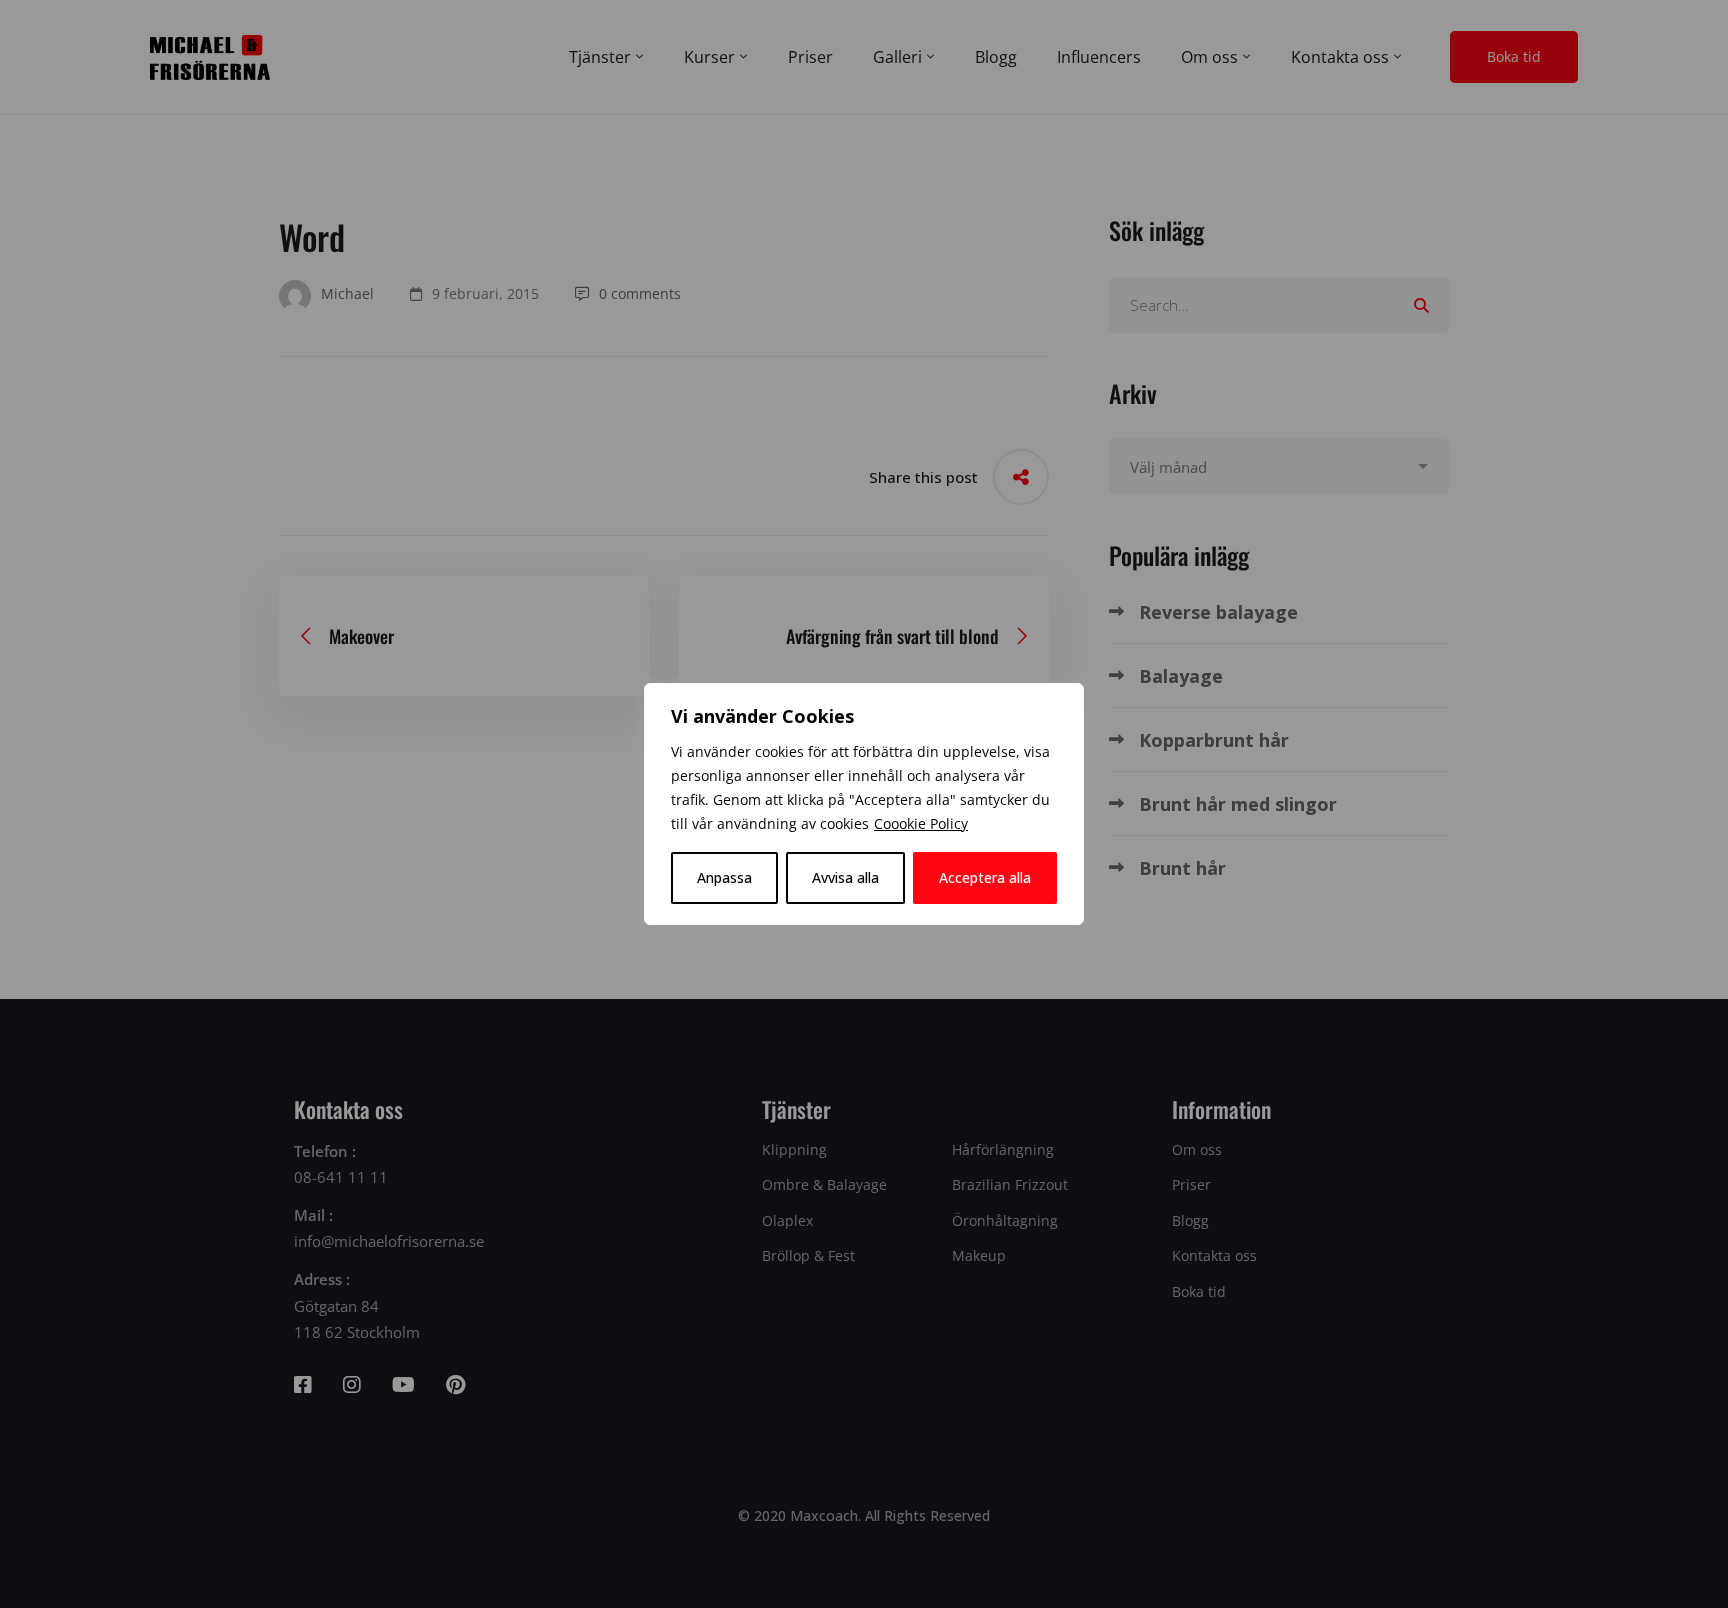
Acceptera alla (985, 877)
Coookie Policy (921, 823)
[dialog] (864, 804)
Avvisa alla (845, 877)
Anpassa (724, 877)
